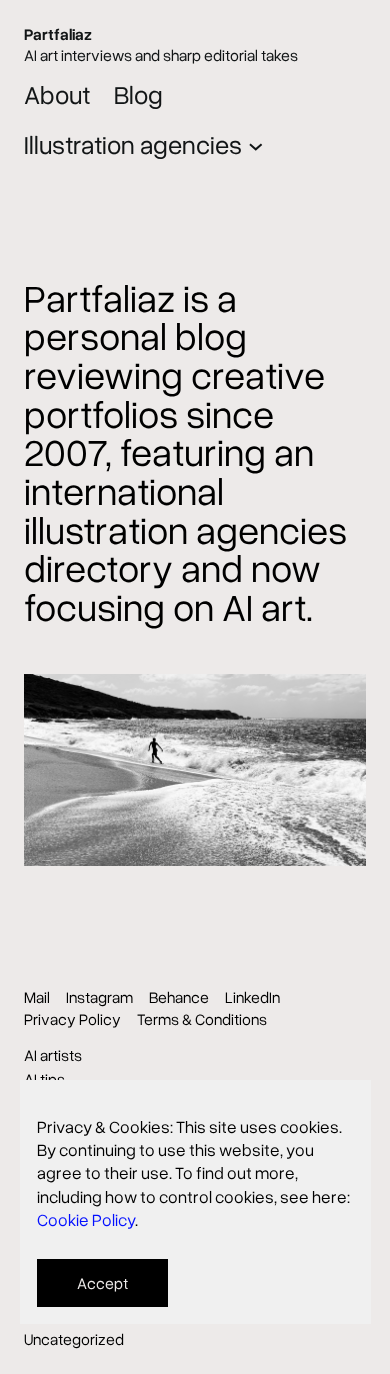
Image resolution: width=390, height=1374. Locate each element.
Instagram (99, 997)
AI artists (53, 1055)
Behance (179, 997)
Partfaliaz (58, 34)
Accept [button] (102, 1283)
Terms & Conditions (202, 1019)
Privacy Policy (72, 1019)
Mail (37, 997)
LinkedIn (252, 997)
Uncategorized (74, 1339)
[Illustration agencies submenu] (256, 145)
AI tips (44, 1079)
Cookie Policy (86, 1219)
